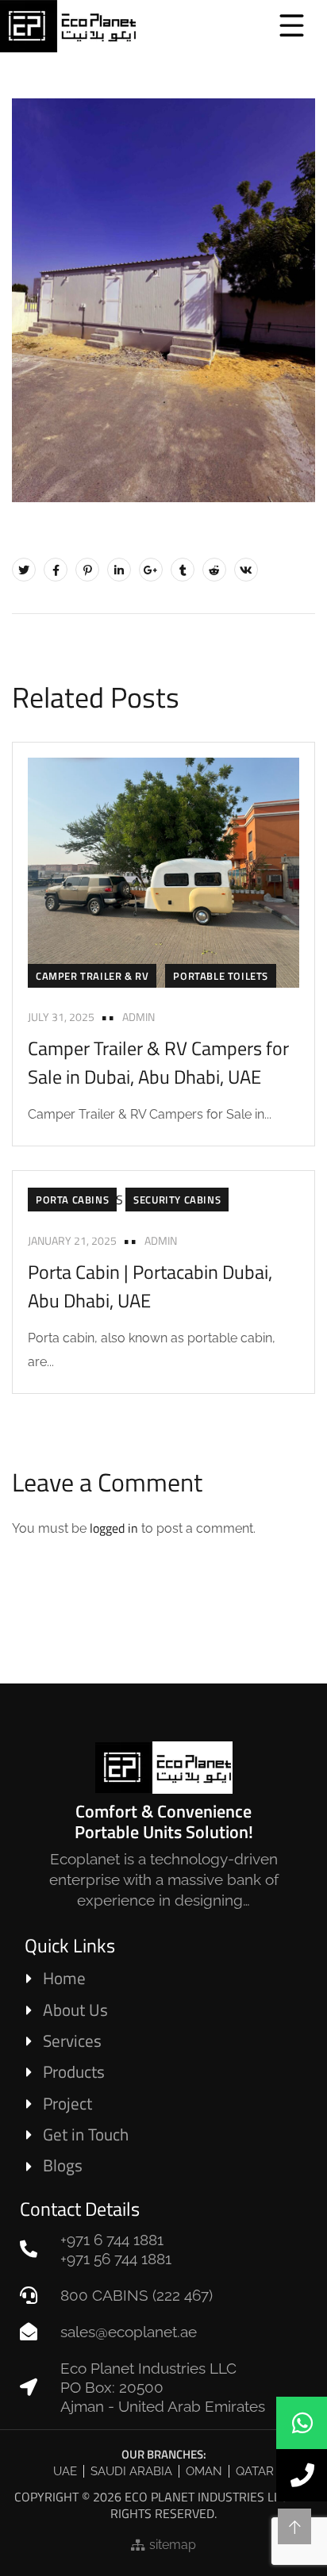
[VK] (246, 570)
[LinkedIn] (119, 570)
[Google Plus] (151, 570)
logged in (114, 1528)
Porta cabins (72, 1200)
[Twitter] (24, 570)
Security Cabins (177, 1200)
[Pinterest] (87, 570)
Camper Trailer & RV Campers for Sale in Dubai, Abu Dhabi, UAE (158, 1062)
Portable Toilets (221, 976)
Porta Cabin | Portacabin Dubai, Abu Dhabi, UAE (150, 1286)
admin (138, 1017)
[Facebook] (56, 570)
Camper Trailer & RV (92, 976)
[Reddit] (214, 570)
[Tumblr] (183, 570)
